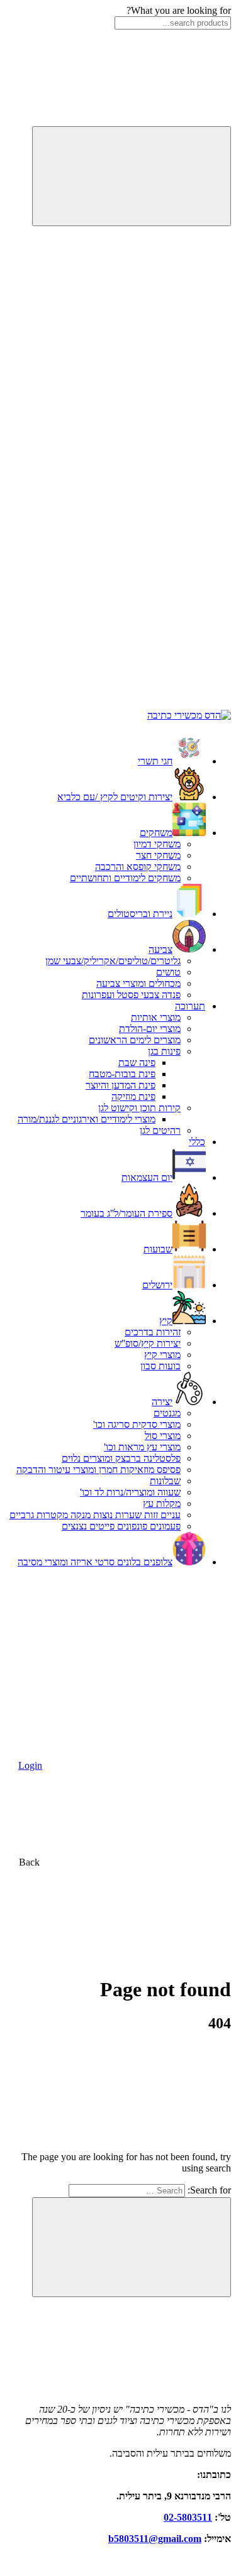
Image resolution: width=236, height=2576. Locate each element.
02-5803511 (188, 2517)
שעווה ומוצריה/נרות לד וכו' (130, 1492)
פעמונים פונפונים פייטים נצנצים (121, 1526)
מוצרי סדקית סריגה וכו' (137, 1424)
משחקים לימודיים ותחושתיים (125, 878)
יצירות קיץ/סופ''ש (148, 1343)
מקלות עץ (162, 1503)
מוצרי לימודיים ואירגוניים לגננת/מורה (87, 1119)
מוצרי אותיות (156, 1017)
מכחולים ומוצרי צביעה (138, 983)
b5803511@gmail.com (155, 2539)
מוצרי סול (163, 1436)
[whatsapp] (137, 704)
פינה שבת (137, 1062)
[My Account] (137, 510)
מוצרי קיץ (162, 1355)
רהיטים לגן (160, 1130)
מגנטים (167, 1413)
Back (31, 1862)
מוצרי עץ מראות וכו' (142, 1447)
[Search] (132, 176)
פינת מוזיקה (133, 1096)
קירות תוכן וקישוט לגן (139, 1108)
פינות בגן (164, 1051)
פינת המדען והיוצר (121, 1085)
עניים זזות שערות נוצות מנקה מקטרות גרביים (95, 1515)
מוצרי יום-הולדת (150, 1029)
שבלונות (165, 1481)
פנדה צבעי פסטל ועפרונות (131, 995)
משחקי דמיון (157, 844)
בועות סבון (160, 1366)
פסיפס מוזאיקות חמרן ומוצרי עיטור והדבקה (98, 1470)
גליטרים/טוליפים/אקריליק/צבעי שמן (113, 961)
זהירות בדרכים (153, 1332)
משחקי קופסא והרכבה (138, 867)
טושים (168, 972)
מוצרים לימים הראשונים (135, 1040)
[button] (137, 317)
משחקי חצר (158, 855)
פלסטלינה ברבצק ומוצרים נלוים (121, 1458)
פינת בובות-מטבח (122, 1074)
